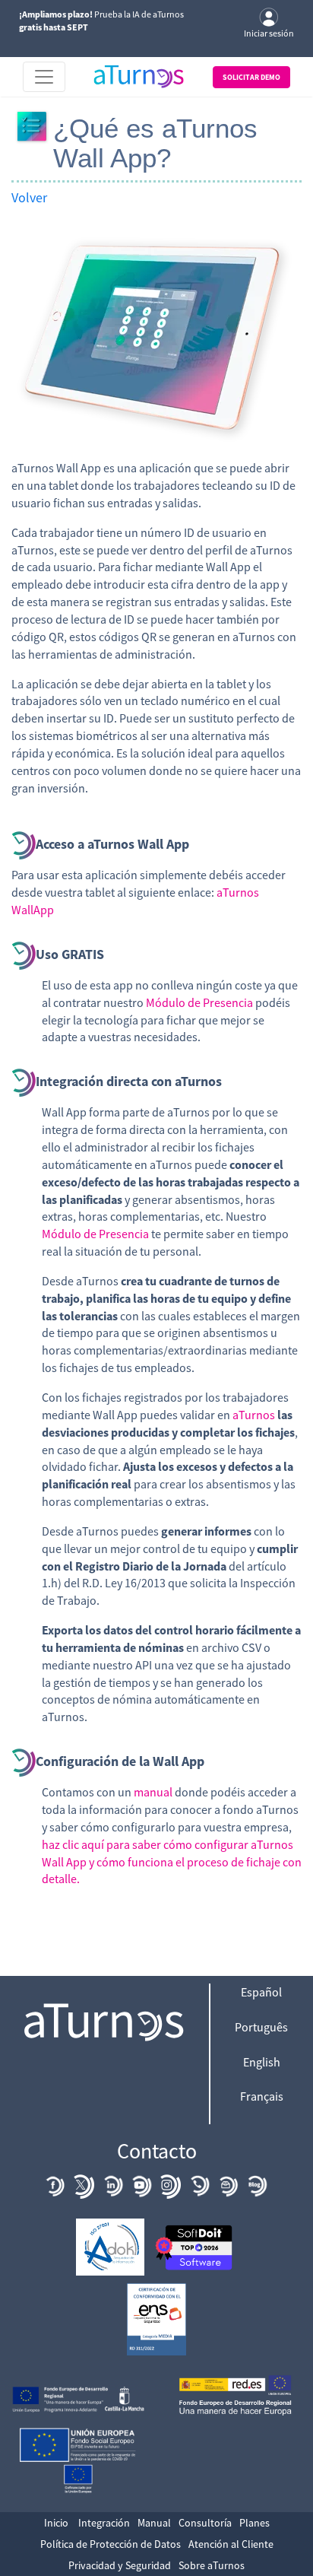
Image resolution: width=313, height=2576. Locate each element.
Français (262, 2096)
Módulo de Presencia (199, 1002)
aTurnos (254, 1415)
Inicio (56, 2523)
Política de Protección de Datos (111, 2544)
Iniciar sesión (269, 33)
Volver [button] (29, 197)
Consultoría (205, 2523)
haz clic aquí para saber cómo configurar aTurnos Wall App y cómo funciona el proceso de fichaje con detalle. (172, 1862)
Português (261, 2027)
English (262, 2062)
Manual (154, 2523)
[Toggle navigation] (44, 77)
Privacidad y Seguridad (120, 2565)
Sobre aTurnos (212, 2565)
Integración (104, 2523)
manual (153, 1792)
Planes (255, 2523)
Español (261, 1992)
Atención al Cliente (231, 2544)
